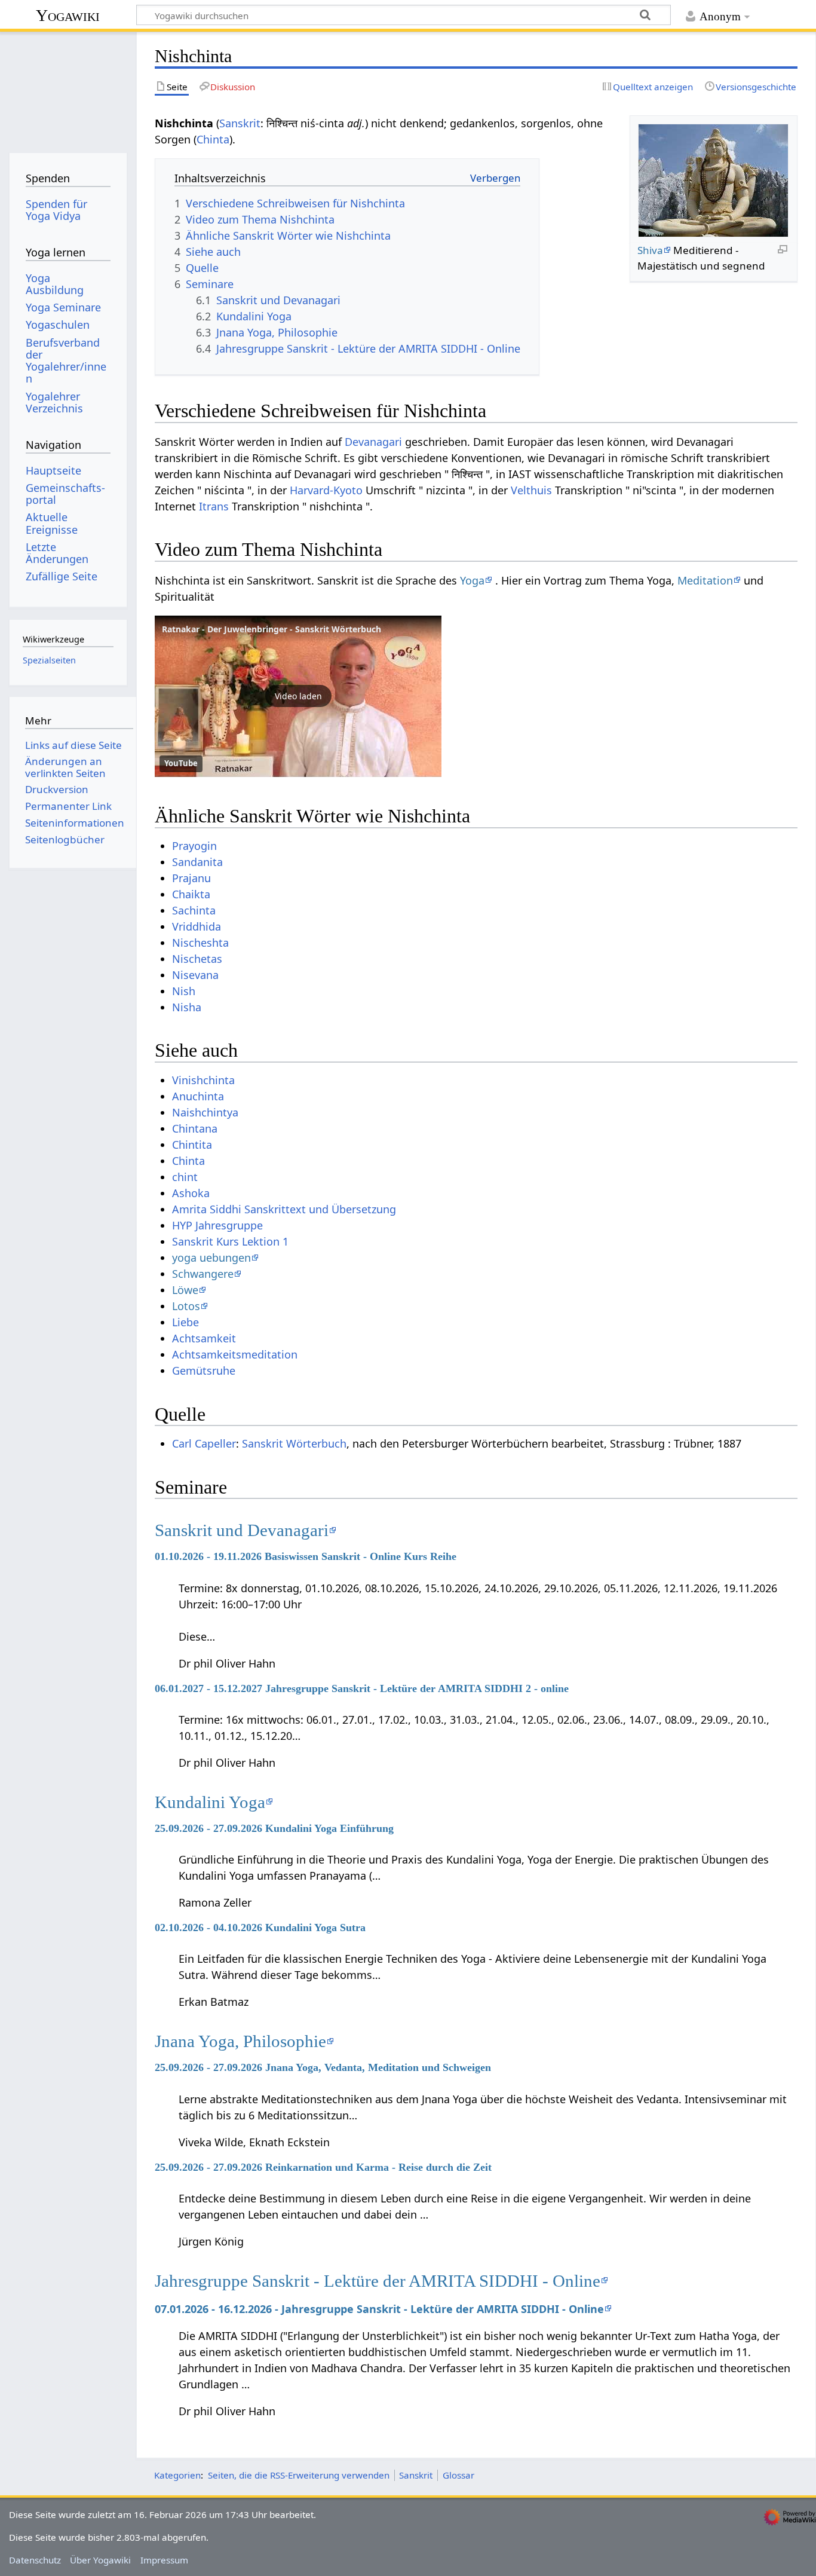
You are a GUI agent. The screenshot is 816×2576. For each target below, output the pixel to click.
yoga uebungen (211, 1258)
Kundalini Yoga (210, 1802)
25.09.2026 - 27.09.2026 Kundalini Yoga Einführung (274, 1828)
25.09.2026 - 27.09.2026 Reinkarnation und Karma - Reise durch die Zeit (323, 2167)
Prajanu (191, 878)
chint (185, 1177)
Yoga (472, 580)
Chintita (192, 1145)
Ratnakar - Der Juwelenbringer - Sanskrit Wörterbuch (272, 629)
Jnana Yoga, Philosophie (240, 2041)
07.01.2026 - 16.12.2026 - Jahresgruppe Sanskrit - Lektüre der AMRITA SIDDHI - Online (379, 2309)
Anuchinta (198, 1096)
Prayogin (194, 846)
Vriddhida (197, 926)
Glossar (458, 2475)
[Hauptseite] (68, 88)
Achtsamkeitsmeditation (235, 1354)
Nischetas (197, 959)
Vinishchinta (203, 1080)
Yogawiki (68, 15)
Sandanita (197, 862)
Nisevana (195, 975)
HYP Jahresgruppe (217, 1225)
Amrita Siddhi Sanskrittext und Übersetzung (284, 1209)
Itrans (214, 506)
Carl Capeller (204, 1443)
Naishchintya (205, 1112)
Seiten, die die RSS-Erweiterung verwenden (299, 2475)
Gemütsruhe (204, 1370)
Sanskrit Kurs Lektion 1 (230, 1241)
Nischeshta (200, 943)
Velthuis (531, 490)
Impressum (164, 2560)
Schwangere (203, 1274)
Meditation (705, 580)
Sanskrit (240, 123)
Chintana (195, 1128)
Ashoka (191, 1193)
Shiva (650, 250)
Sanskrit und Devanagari (242, 1530)
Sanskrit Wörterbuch (294, 1443)
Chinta (213, 139)
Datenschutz (35, 2560)
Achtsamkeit (204, 1338)
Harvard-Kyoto (326, 490)
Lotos (186, 1306)
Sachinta (194, 910)
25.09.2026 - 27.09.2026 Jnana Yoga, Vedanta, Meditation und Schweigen (323, 2067)
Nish (184, 991)
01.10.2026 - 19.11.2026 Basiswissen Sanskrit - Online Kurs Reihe (306, 1556)
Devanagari (373, 442)
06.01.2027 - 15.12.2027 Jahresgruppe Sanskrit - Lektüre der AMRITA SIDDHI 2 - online (362, 1688)
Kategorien (177, 2475)
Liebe (185, 1322)
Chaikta (191, 894)
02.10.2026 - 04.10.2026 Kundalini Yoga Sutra (260, 1928)
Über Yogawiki (100, 2560)
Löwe (185, 1290)
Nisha (187, 1007)
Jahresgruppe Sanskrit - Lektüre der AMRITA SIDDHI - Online (378, 2281)
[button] (298, 696)
